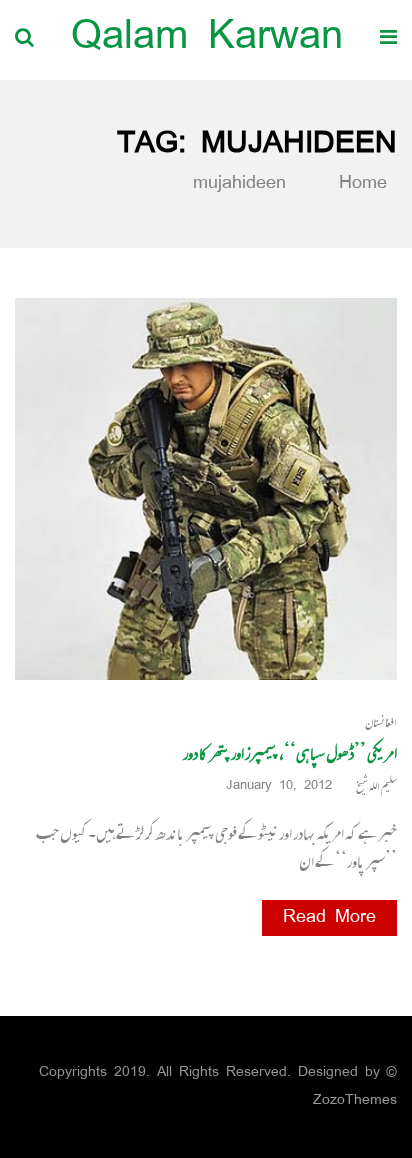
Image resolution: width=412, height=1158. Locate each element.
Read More (329, 918)
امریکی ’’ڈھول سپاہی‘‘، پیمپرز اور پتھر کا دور (290, 753)
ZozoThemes (355, 1100)
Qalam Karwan (207, 39)
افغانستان (381, 722)
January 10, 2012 (279, 786)
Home (358, 184)
